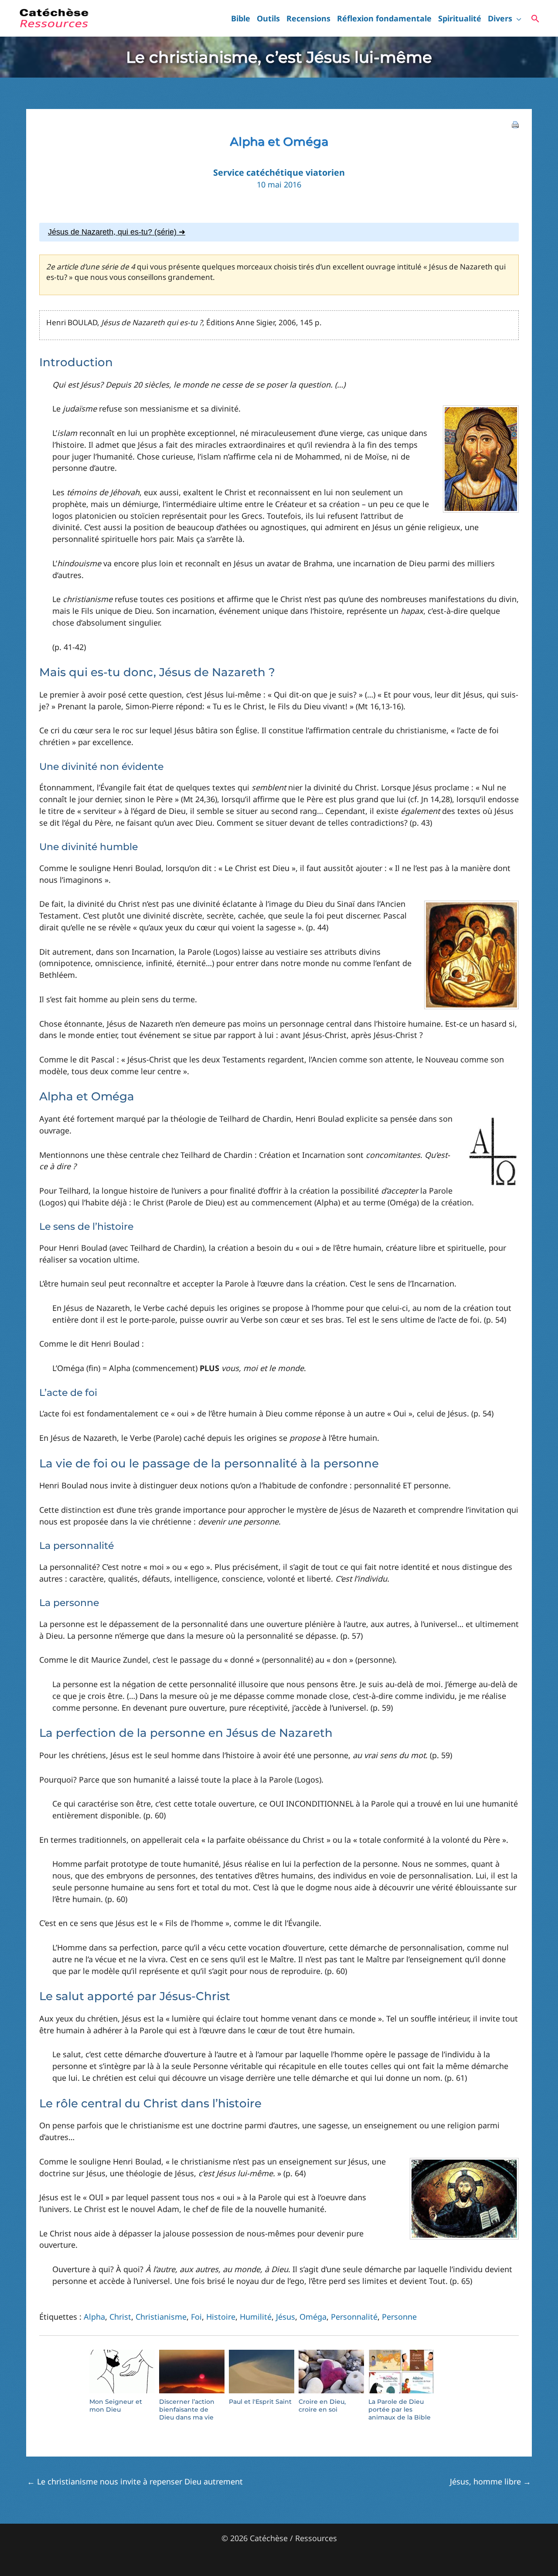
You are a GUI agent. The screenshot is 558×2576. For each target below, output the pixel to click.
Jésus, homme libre (490, 2481)
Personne (399, 2317)
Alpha (94, 2317)
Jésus (286, 2317)
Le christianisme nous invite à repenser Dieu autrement (135, 2481)
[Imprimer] (515, 123)
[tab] (279, 232)
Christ (120, 2317)
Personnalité (354, 2317)
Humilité (256, 2317)
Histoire (221, 2317)
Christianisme (161, 2317)
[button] (517, 18)
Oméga (313, 2317)
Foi (196, 2317)
